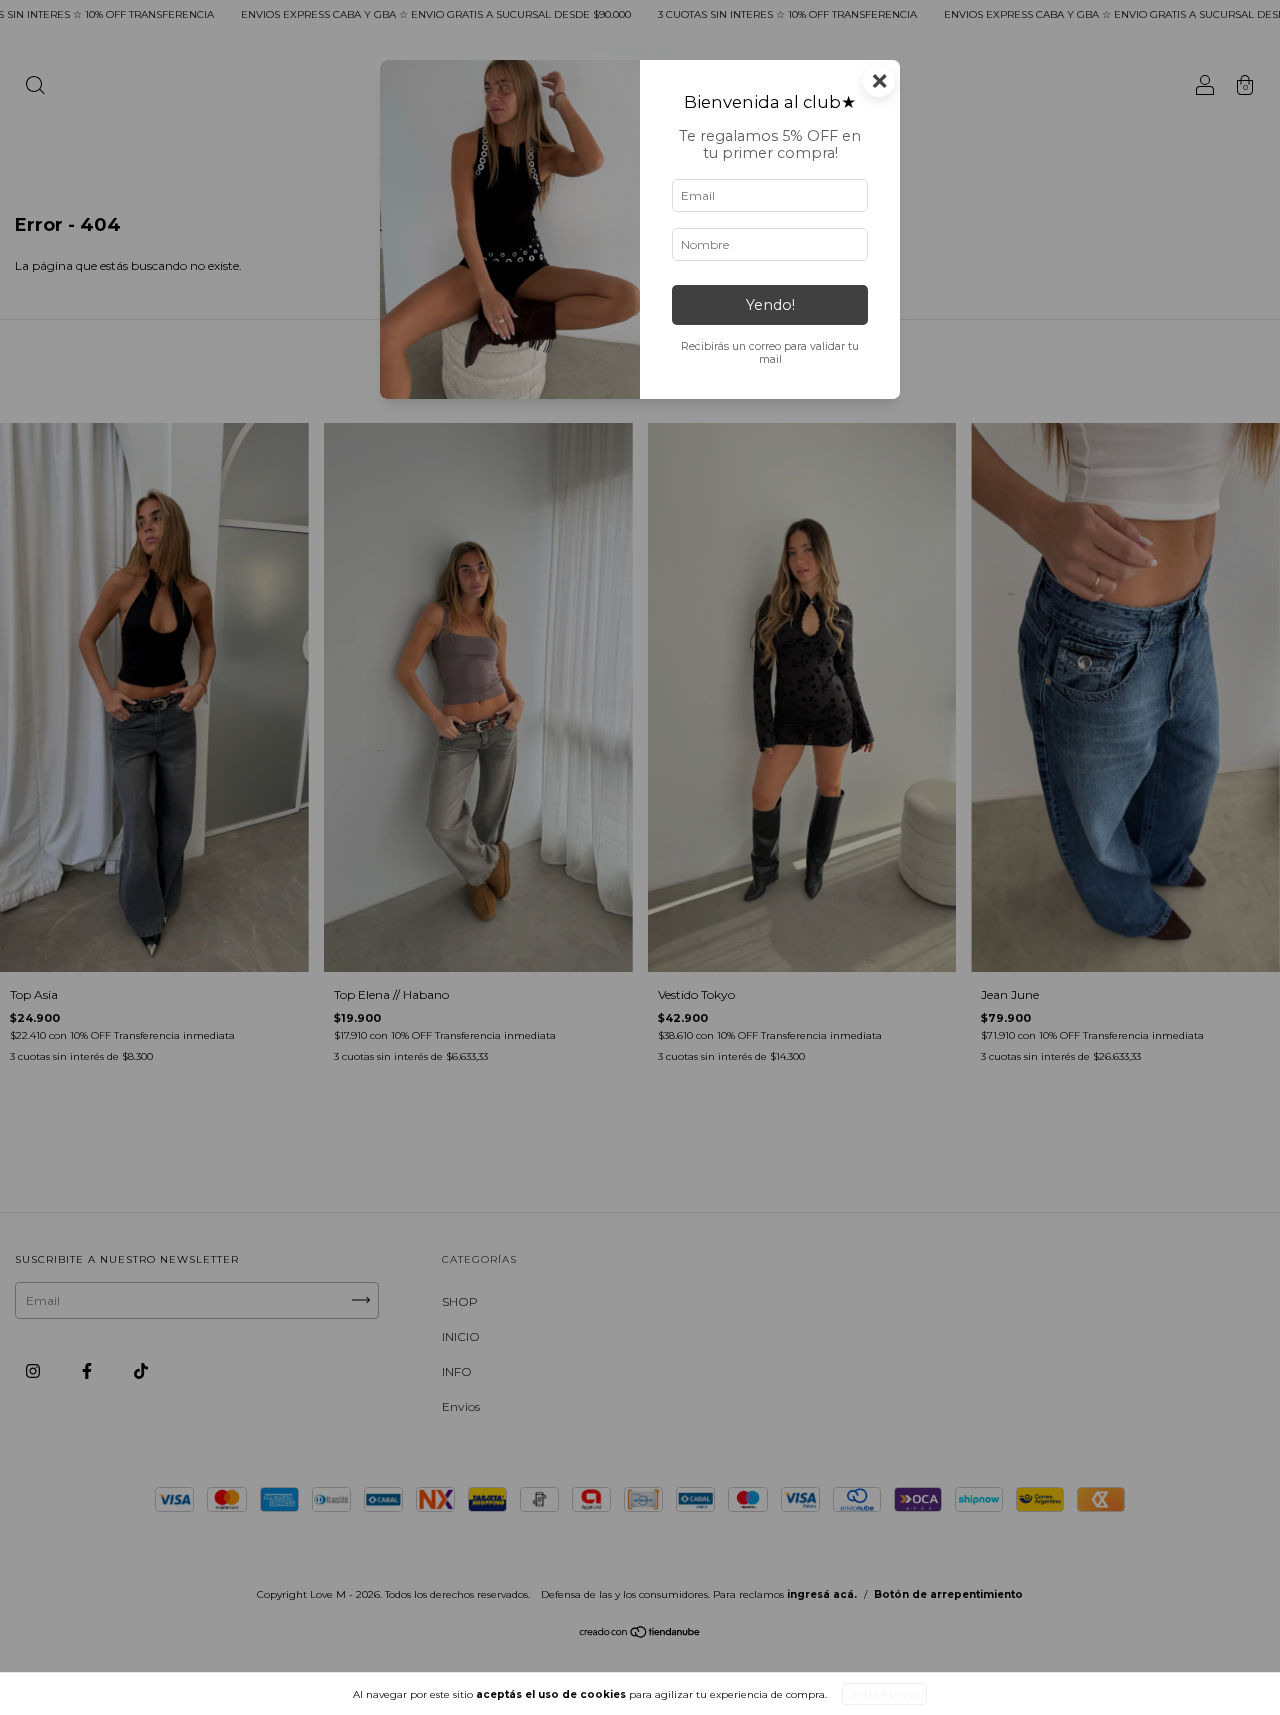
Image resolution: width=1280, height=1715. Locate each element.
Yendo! (770, 305)
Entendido (884, 1694)
